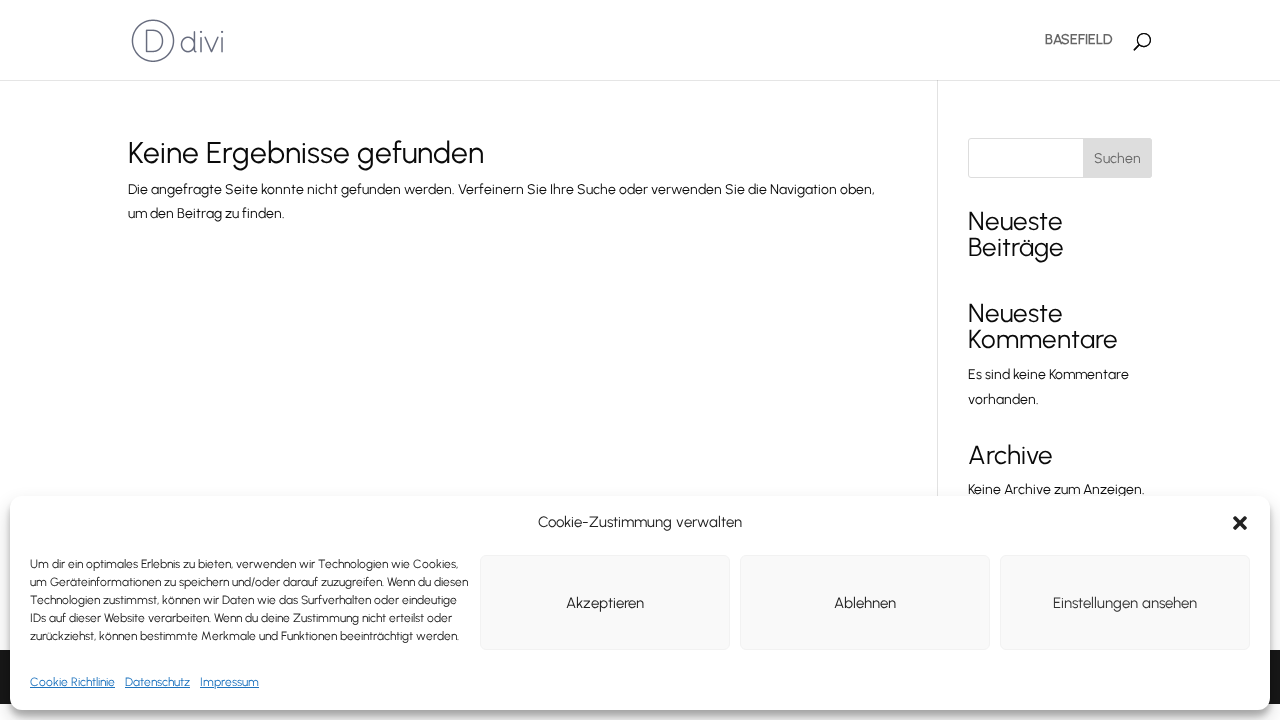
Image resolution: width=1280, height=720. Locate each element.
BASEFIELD (1078, 40)
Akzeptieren (605, 603)
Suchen (1117, 158)
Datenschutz (157, 682)
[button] (1240, 523)
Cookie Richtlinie (72, 682)
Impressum (229, 682)
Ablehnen (865, 603)
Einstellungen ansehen (1125, 603)
